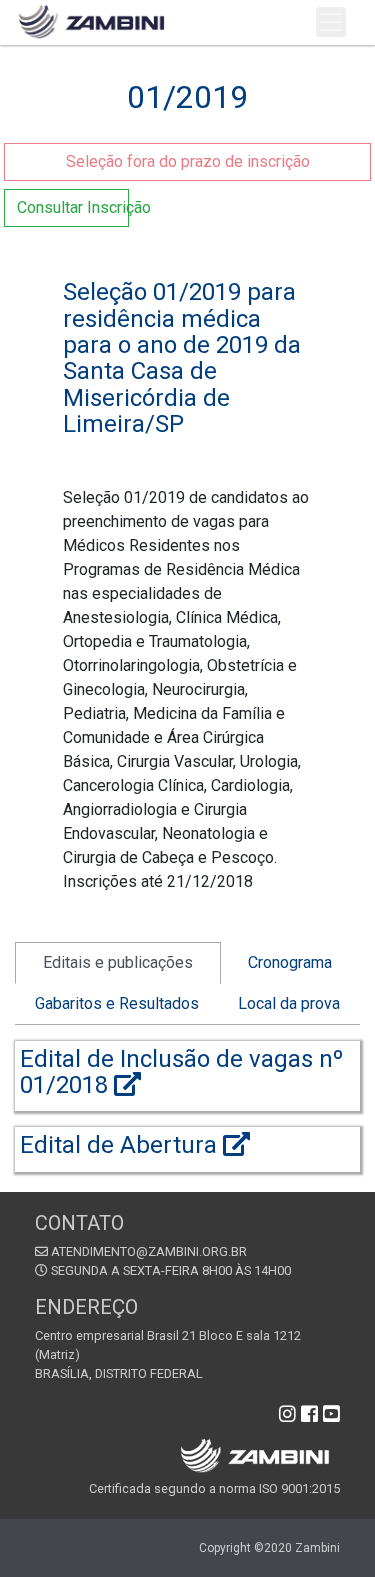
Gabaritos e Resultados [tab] (117, 1003)
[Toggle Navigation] (331, 22)
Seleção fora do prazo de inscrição (188, 161)
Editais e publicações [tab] (118, 962)
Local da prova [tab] (289, 1003)
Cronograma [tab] (290, 962)
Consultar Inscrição (73, 207)
